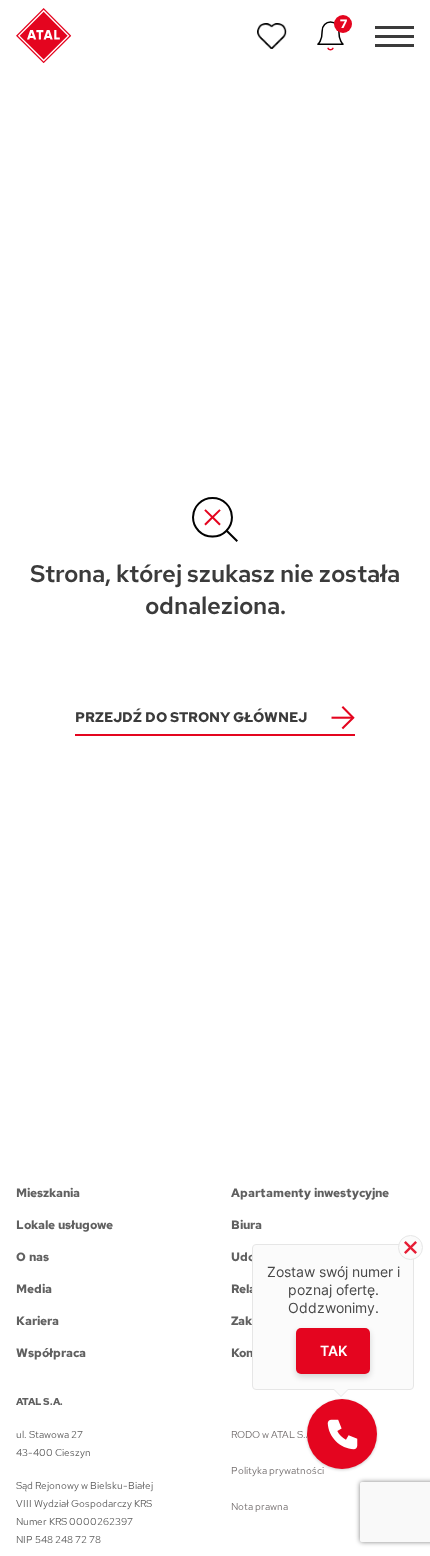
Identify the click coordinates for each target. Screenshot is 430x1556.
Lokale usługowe (64, 1225)
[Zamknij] (410, 1247)
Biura (246, 1225)
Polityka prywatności (277, 1470)
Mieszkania (48, 1193)
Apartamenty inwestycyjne (310, 1193)
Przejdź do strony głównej (191, 717)
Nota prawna (259, 1506)
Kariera (37, 1321)
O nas (32, 1257)
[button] (342, 1434)
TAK (333, 1350)
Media (34, 1289)
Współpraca (51, 1353)
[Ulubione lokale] (272, 36)
